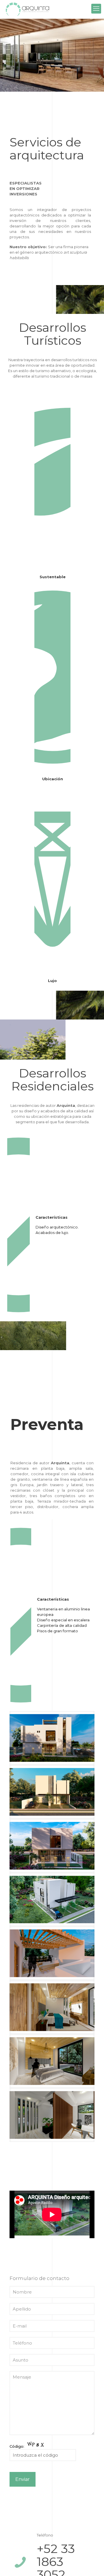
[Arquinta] (27, 9)
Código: (17, 2446)
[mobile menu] (96, 9)
